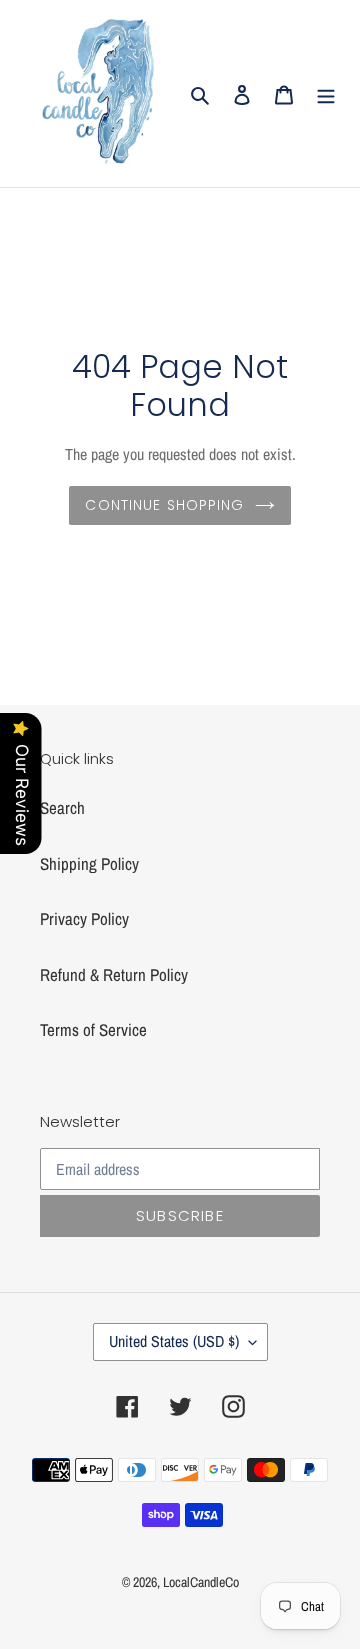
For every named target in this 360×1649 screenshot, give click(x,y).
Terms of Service (93, 1029)
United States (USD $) (174, 1341)
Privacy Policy (84, 918)
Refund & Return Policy (114, 974)
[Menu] (326, 94)
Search (62, 807)
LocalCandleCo (201, 1582)
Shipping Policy (89, 863)
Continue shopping (164, 505)
